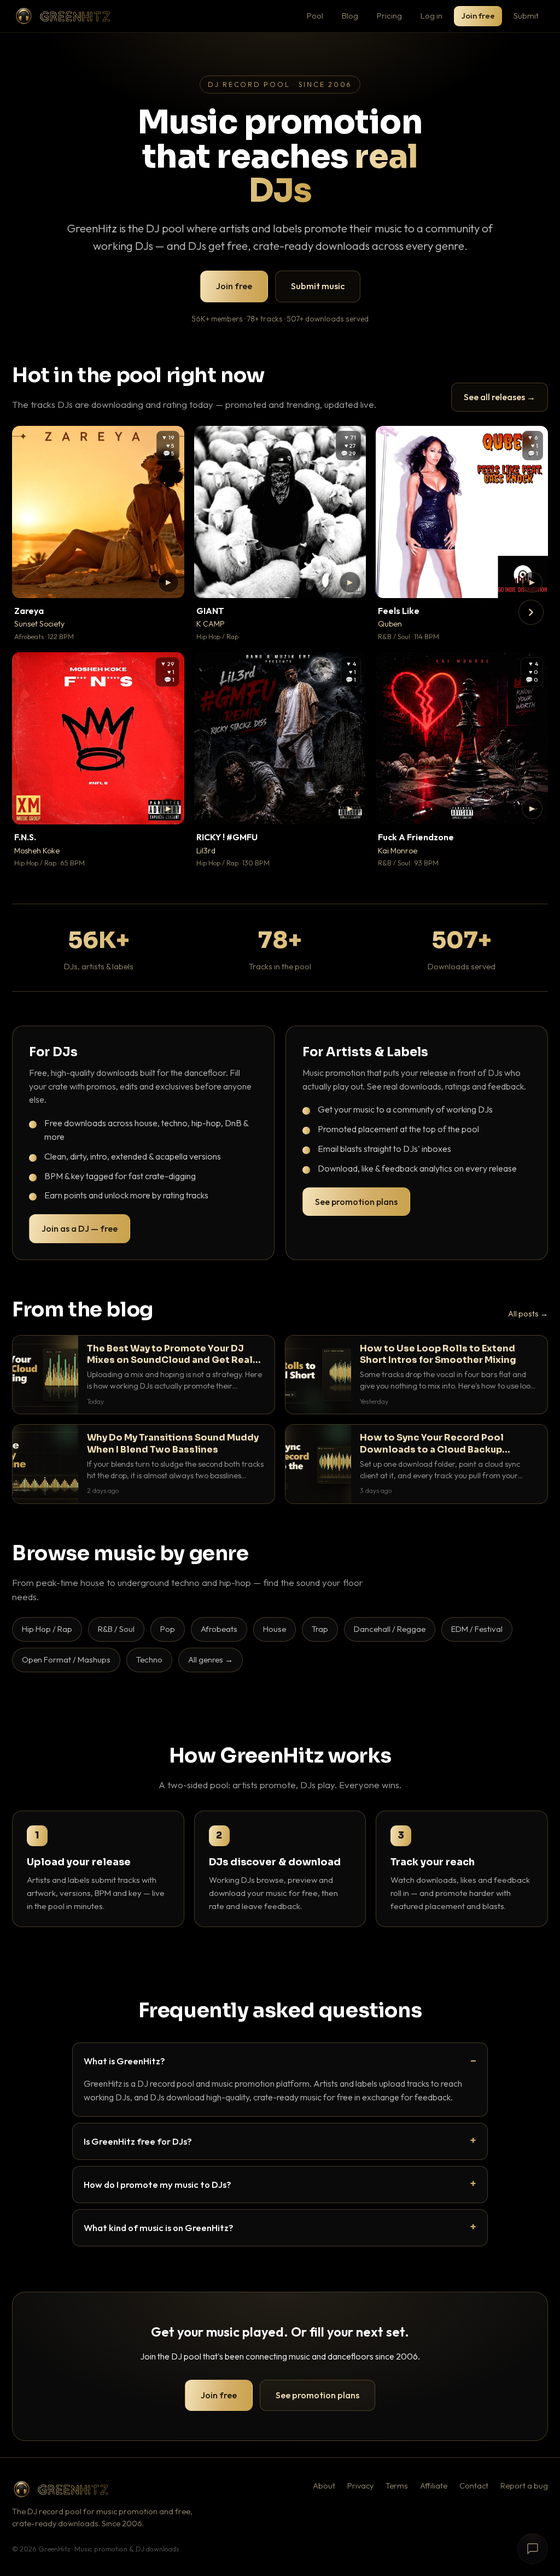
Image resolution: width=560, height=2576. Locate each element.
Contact (474, 2486)
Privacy (360, 2486)
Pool (315, 16)
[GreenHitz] (63, 16)
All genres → (211, 1659)
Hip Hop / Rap (47, 1629)
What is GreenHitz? (124, 2061)
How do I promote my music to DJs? (157, 2184)
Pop (168, 1629)
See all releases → (500, 397)
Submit (526, 16)
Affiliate (434, 2486)
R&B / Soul (116, 1629)
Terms (397, 2486)
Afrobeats (219, 1629)
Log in (431, 16)
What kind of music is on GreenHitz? (159, 2227)
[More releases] (531, 612)
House (275, 1629)
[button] (168, 582)
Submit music (318, 286)
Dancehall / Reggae (390, 1629)
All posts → (528, 1314)
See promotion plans (356, 1202)
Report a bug (524, 2486)
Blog (350, 16)
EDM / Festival (477, 1629)
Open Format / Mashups (66, 1659)
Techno (149, 1659)
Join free (478, 16)
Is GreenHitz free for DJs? (138, 2141)
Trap (320, 1629)
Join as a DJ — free (80, 1228)
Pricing (389, 16)
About (324, 2486)
